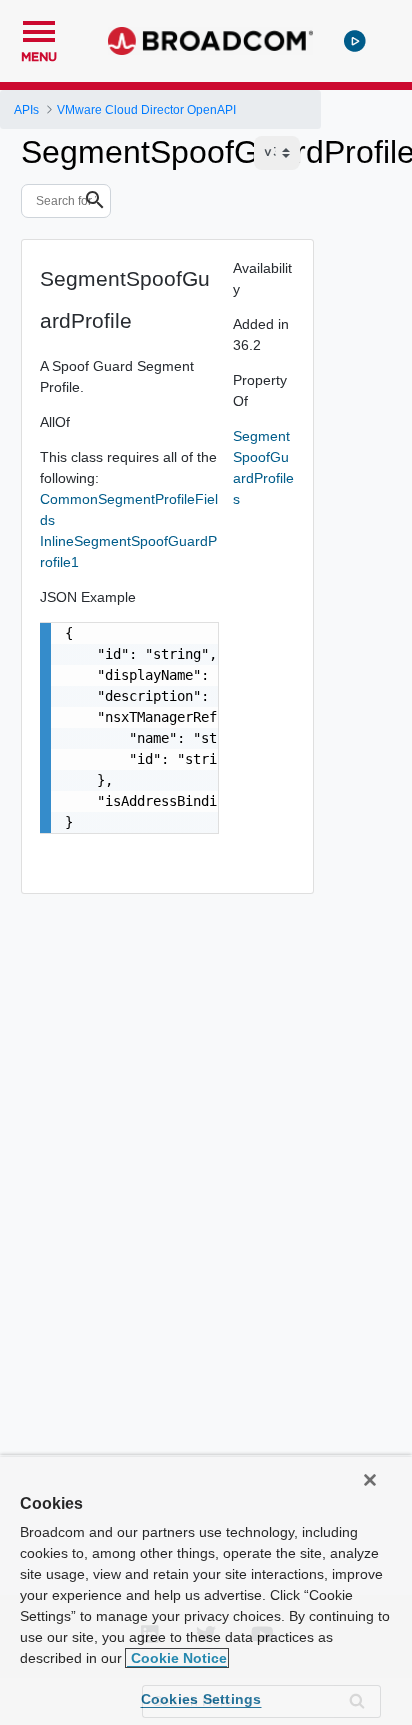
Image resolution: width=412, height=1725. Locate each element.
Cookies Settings (201, 1699)
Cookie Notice (177, 1658)
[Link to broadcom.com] (210, 41)
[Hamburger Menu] (39, 29)
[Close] (370, 1480)
